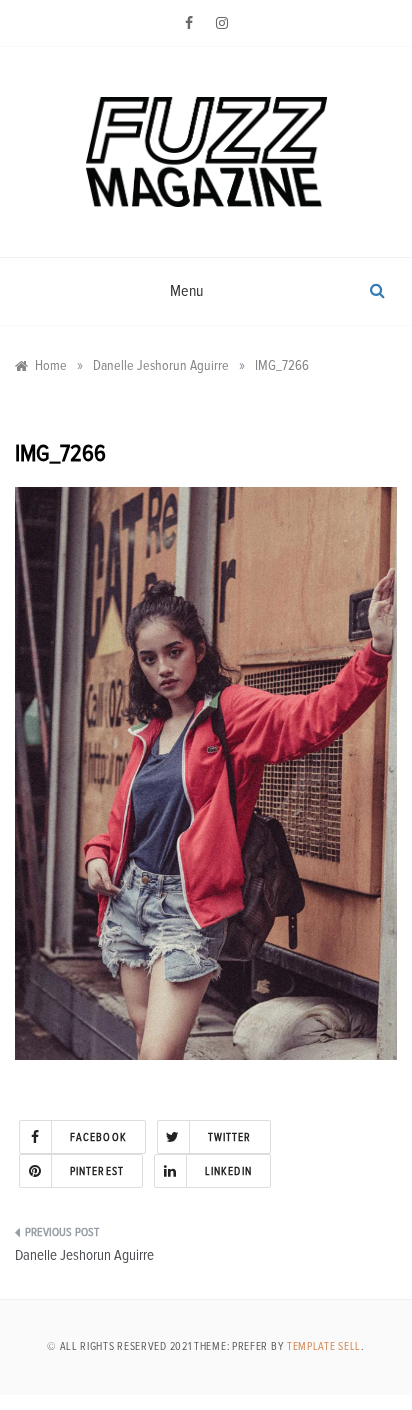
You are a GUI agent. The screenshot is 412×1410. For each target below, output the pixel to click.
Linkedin (228, 1171)
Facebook (98, 1137)
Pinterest (97, 1171)
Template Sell (324, 1346)
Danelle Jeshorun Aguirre (84, 1255)
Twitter (230, 1137)
